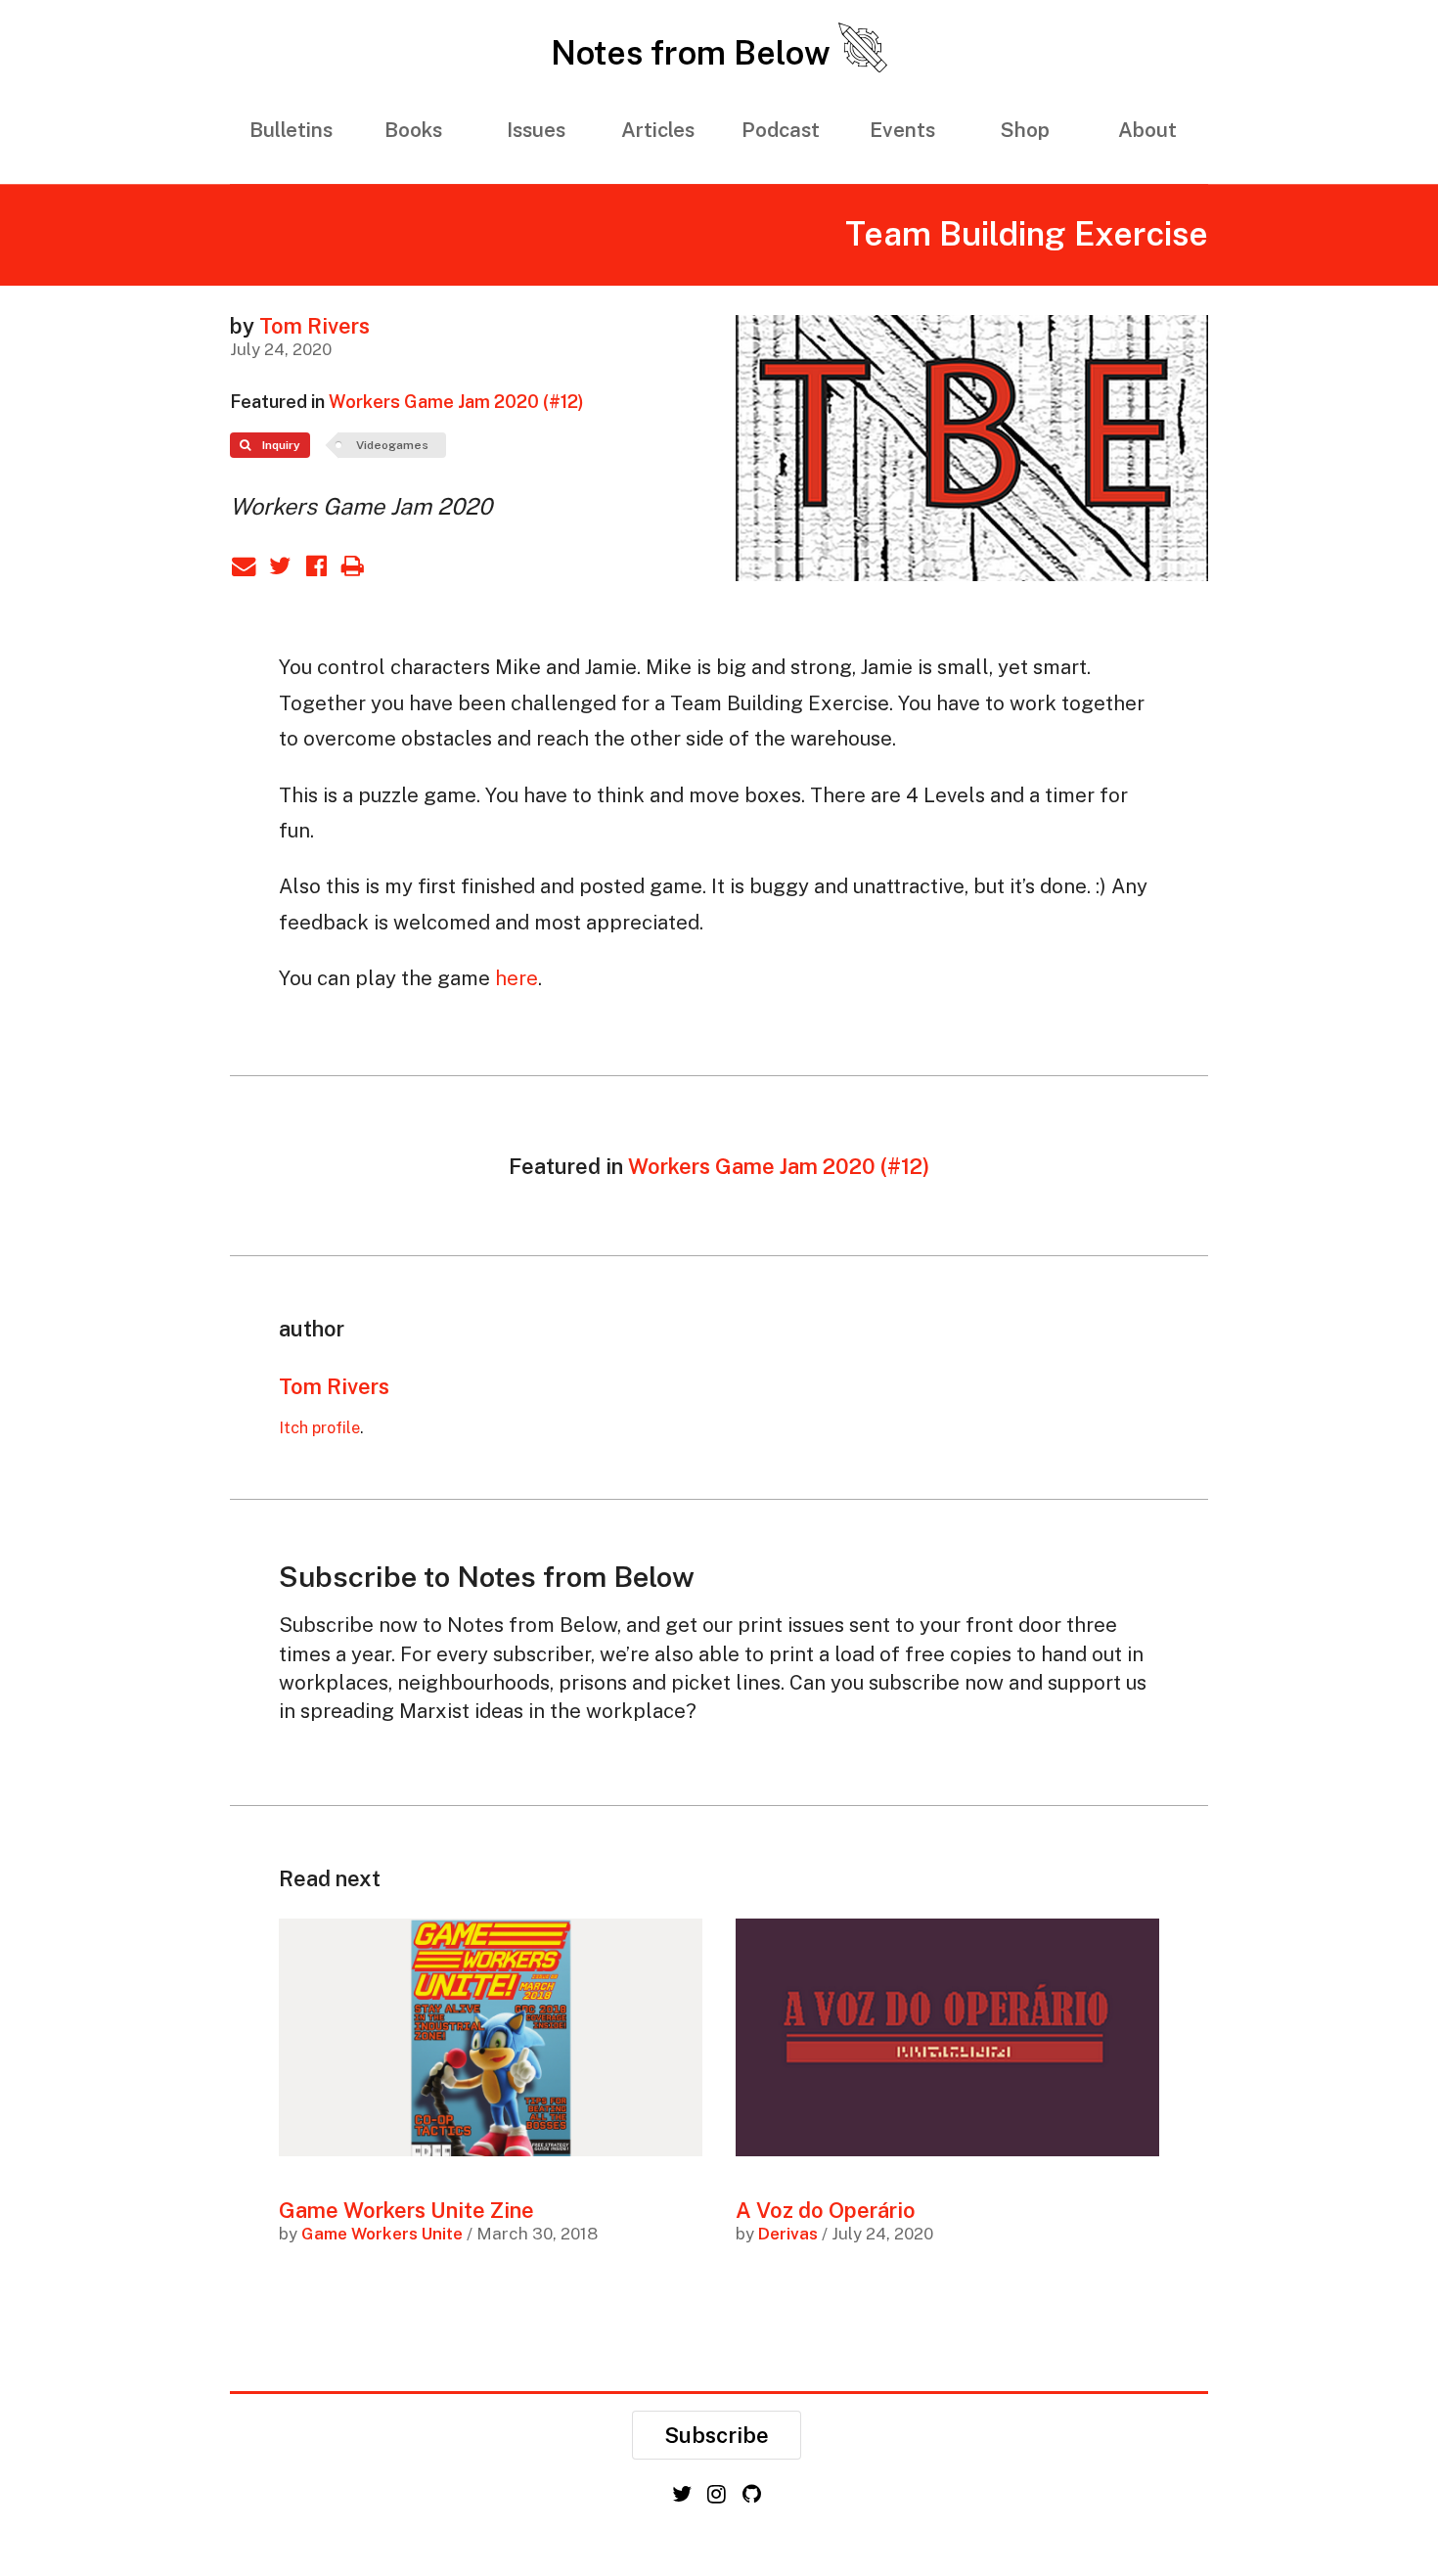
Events (902, 130)
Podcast (781, 130)
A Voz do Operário (826, 2210)
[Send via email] (248, 565)
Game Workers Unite (382, 2234)
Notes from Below (695, 53)
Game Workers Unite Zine (406, 2210)
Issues (536, 130)
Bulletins (291, 130)
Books (413, 130)
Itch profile (319, 1427)
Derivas (788, 2234)
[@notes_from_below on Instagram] (719, 2494)
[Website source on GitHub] (753, 2494)
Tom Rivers (315, 326)
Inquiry (280, 445)
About (1147, 130)
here (517, 978)
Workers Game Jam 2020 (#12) (456, 402)
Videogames (392, 445)
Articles (658, 130)
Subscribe (717, 2435)
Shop (1025, 130)
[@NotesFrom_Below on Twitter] (685, 2494)
